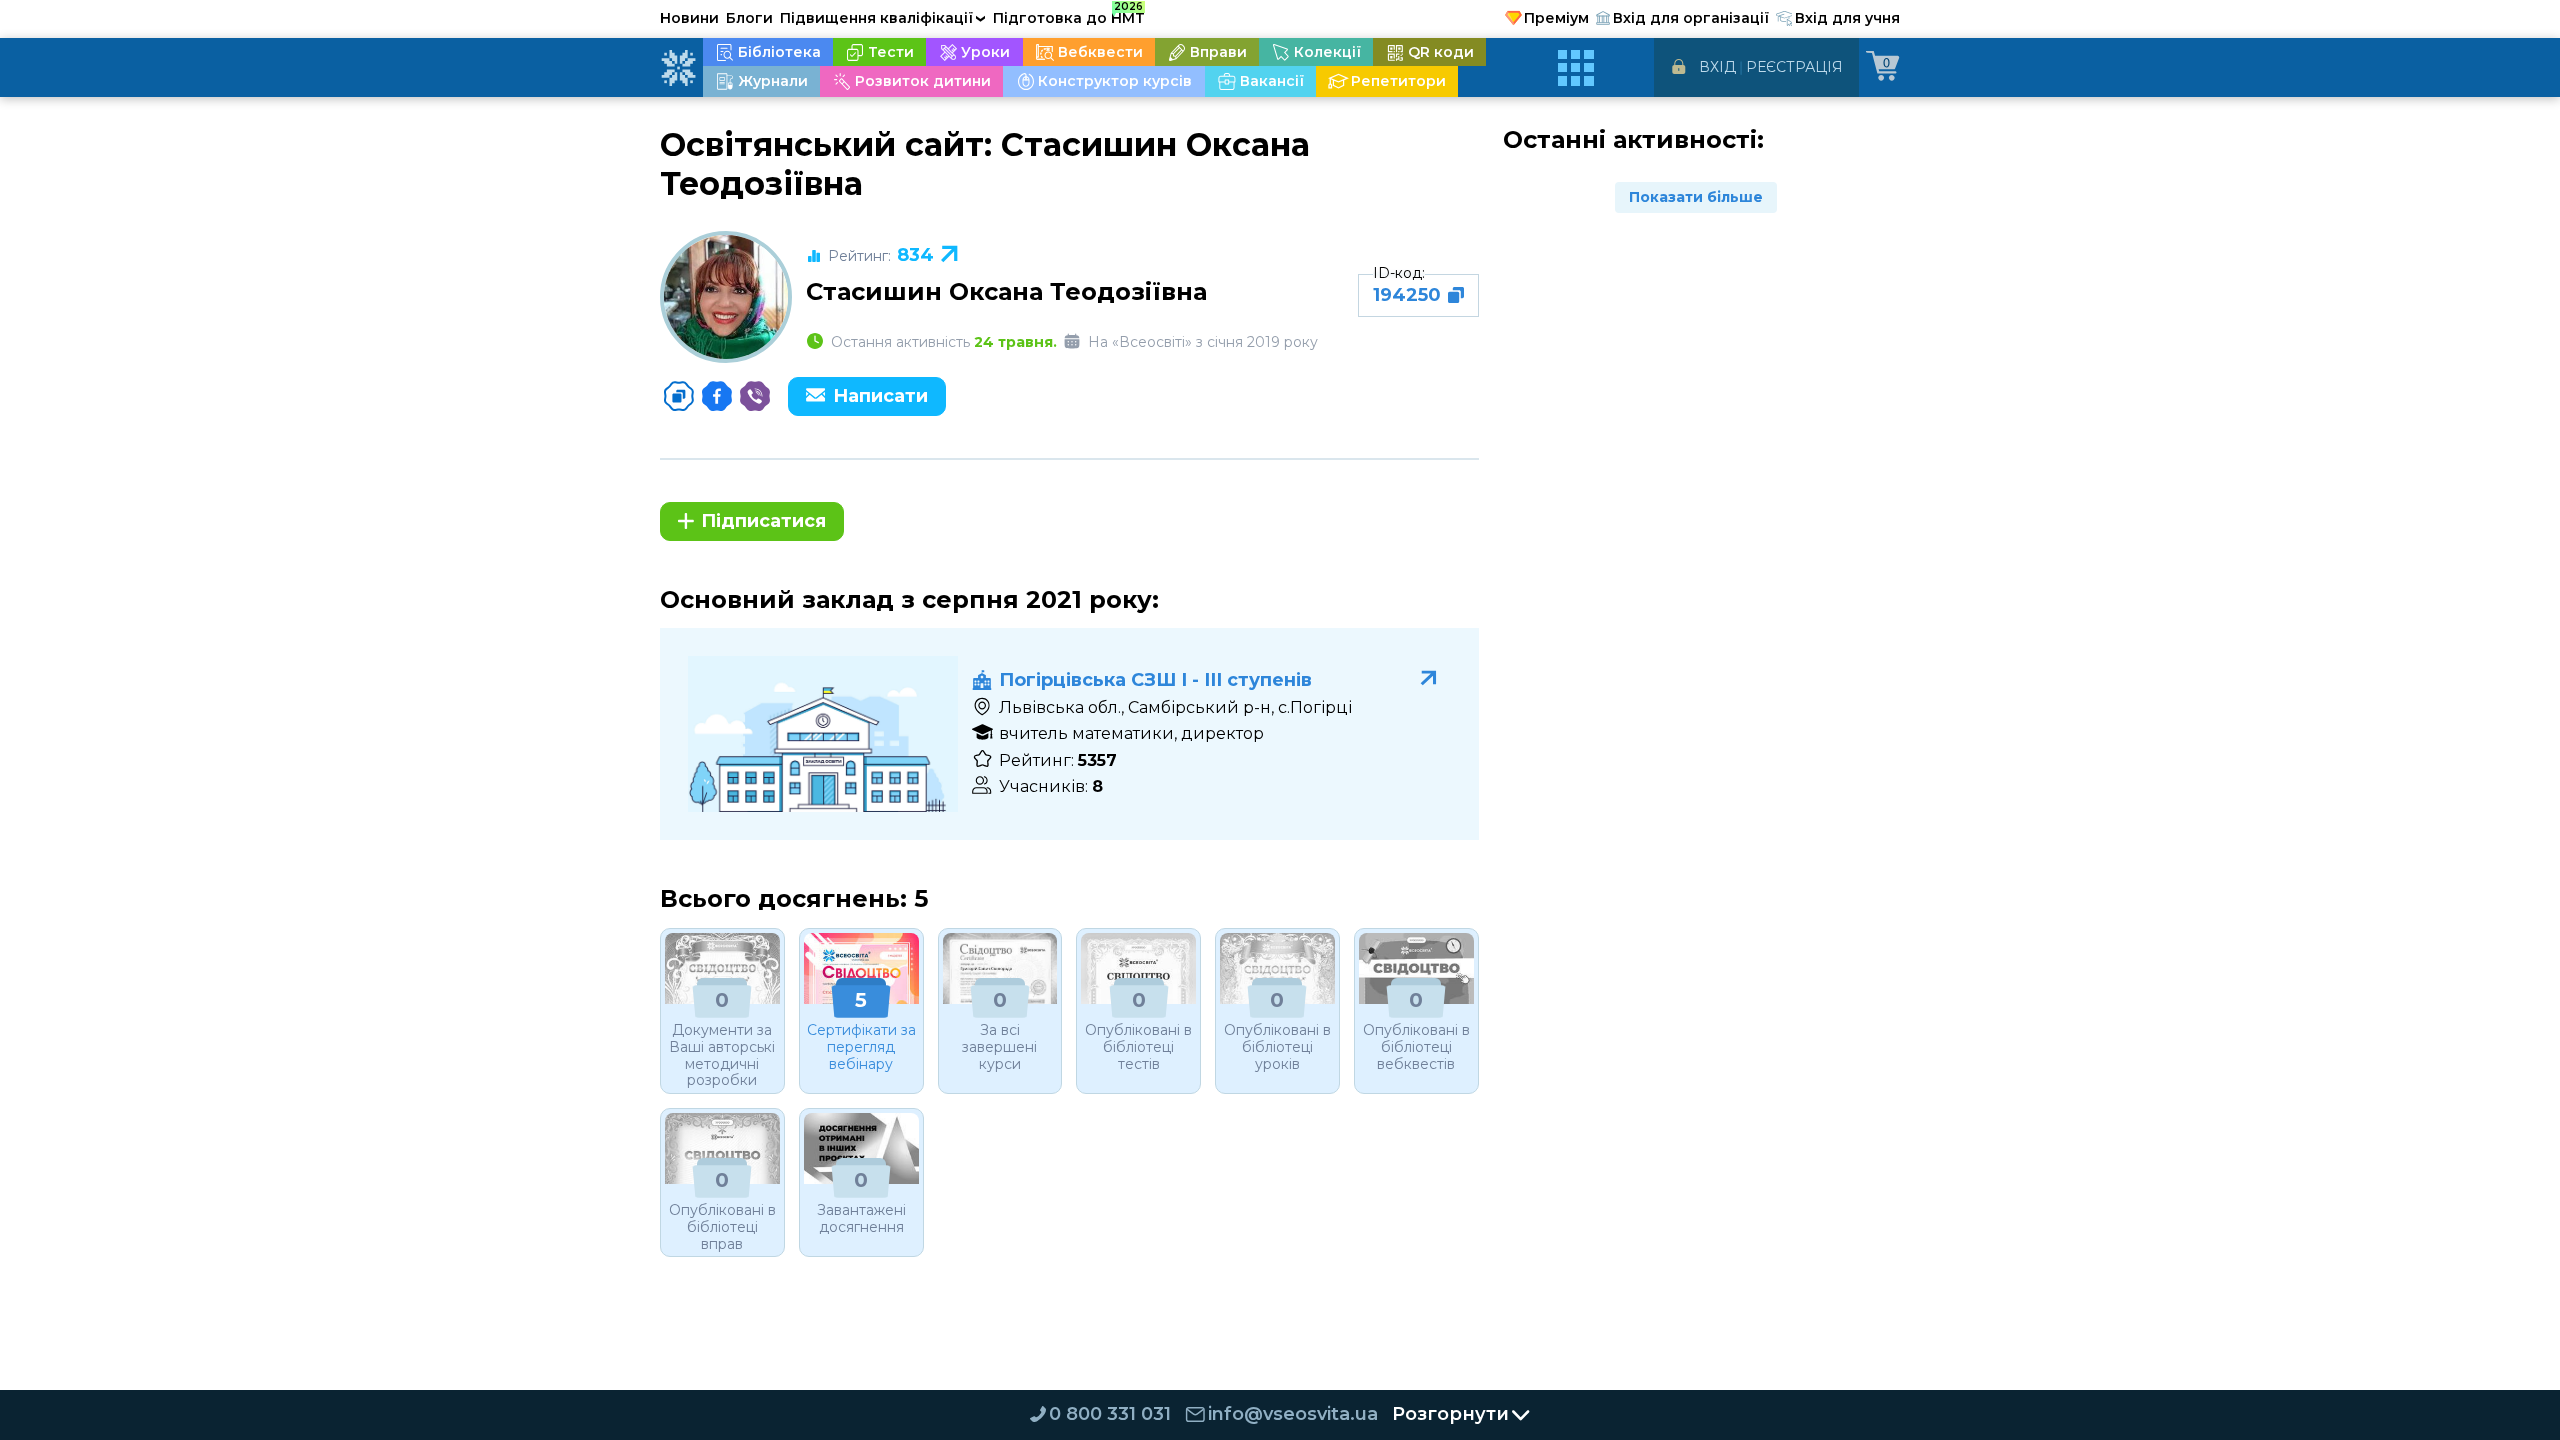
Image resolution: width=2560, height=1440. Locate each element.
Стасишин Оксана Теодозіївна (1006, 291)
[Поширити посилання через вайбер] (755, 396)
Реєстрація (1794, 67)
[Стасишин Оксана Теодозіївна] (726, 297)
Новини (689, 18)
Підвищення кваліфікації (883, 18)
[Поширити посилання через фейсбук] (717, 396)
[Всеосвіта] (678, 68)
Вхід (1717, 67)
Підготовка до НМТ (1069, 15)
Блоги (749, 18)
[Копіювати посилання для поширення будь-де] (679, 396)
